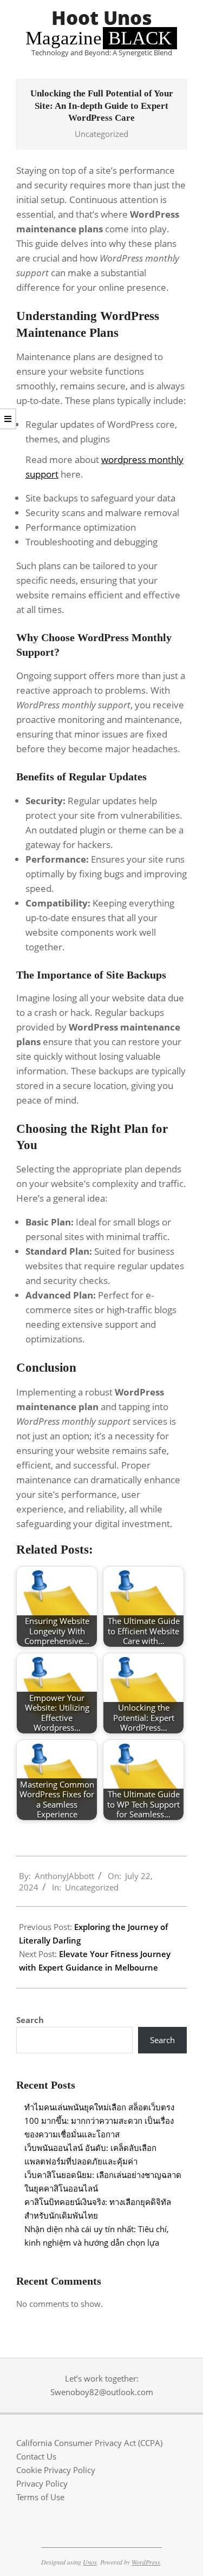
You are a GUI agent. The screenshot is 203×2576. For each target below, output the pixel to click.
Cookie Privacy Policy (56, 2470)
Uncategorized (101, 134)
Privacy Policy (42, 2483)
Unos (90, 2562)
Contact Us (36, 2456)
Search (30, 2020)
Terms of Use (40, 2497)
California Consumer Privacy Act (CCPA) (89, 2443)
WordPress (146, 2562)
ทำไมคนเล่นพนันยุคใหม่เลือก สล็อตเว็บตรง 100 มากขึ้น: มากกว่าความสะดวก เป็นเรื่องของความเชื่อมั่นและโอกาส (99, 2121)
